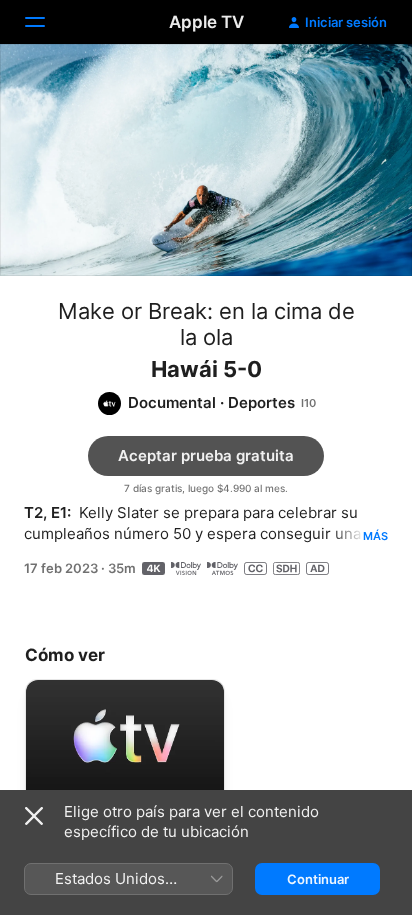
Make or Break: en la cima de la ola (206, 324)
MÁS (375, 536)
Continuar (318, 879)
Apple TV (206, 22)
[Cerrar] (34, 816)
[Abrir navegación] (47, 22)
